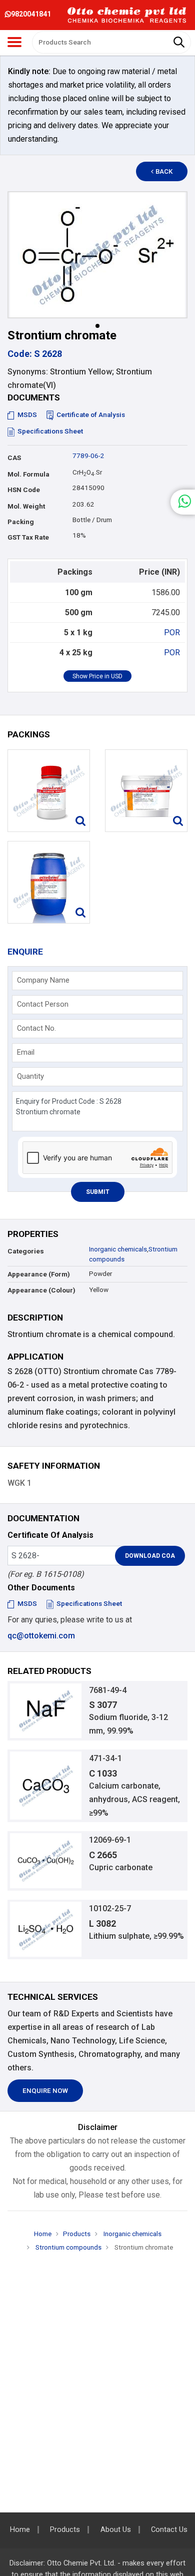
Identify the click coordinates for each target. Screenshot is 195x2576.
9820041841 (31, 14)
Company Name (43, 980)
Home (43, 2234)
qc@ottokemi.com (41, 1636)
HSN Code (24, 490)
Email (26, 1052)
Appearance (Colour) (41, 1290)
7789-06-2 (88, 456)
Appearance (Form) (39, 1274)
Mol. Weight (26, 506)
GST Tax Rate (28, 537)
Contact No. (36, 1028)
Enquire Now (45, 2091)
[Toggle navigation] (14, 42)
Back (164, 171)
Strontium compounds (68, 2247)
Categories (26, 1251)
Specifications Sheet (50, 431)
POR (172, 632)
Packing (21, 522)
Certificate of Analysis (91, 415)
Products (77, 2234)
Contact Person (43, 1004)
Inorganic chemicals (118, 1249)
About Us (116, 2530)
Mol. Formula (28, 474)
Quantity (30, 1076)
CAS (14, 458)
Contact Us (169, 2530)
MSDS (27, 415)
